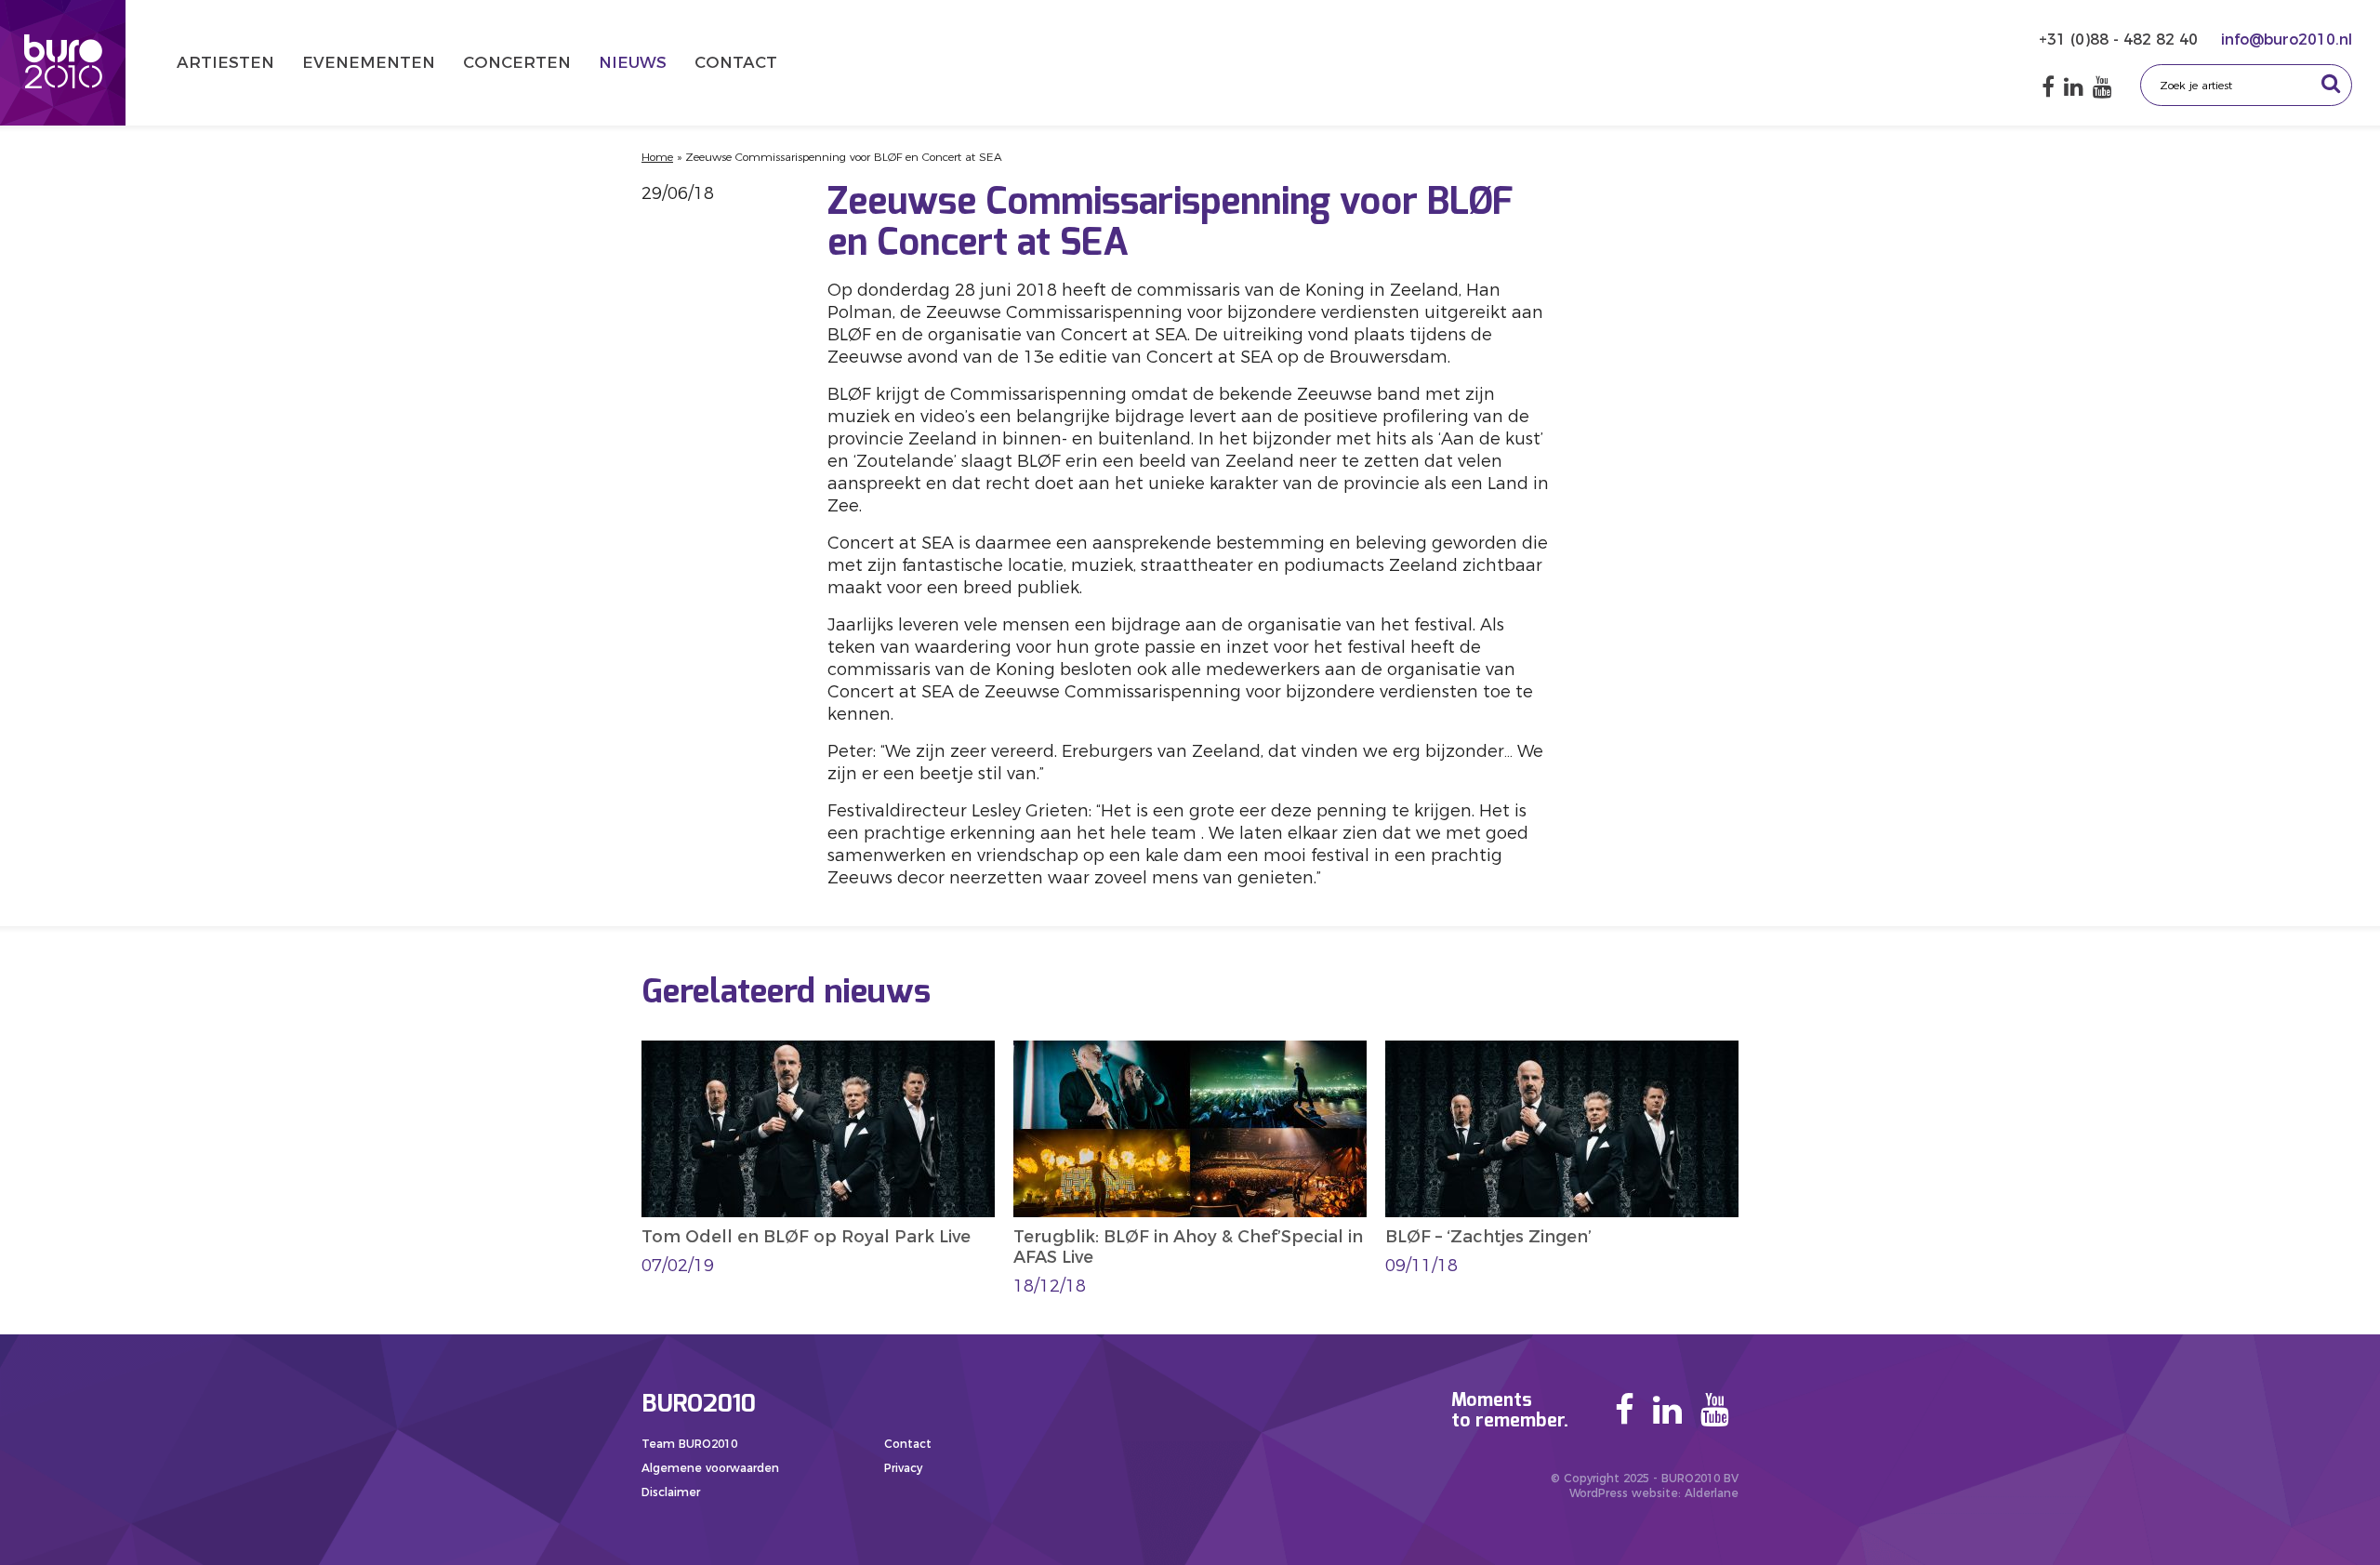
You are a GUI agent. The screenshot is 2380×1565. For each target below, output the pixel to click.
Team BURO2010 (689, 1444)
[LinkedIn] (2074, 87)
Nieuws (633, 62)
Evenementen (369, 62)
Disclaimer (671, 1492)
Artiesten (225, 62)
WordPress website (1624, 1493)
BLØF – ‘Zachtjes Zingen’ (1488, 1237)
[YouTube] (2102, 87)
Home (657, 157)
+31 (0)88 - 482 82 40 (2121, 40)
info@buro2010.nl (2287, 40)
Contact (736, 62)
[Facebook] (2048, 87)
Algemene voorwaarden (710, 1468)
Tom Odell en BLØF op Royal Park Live (806, 1237)
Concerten (517, 62)
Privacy (903, 1468)
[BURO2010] (63, 63)
